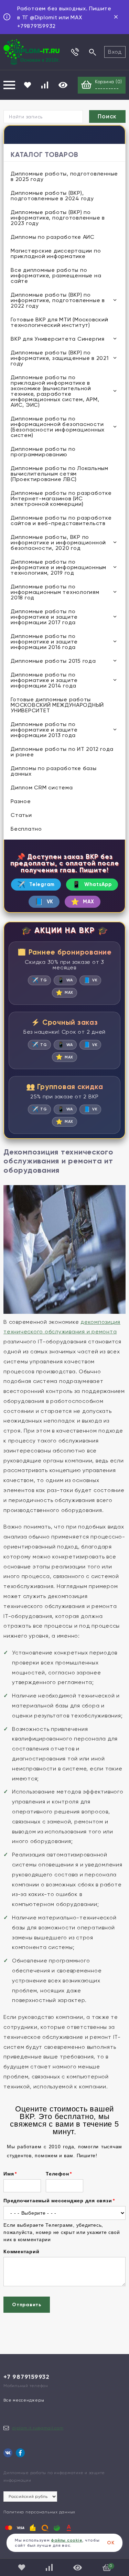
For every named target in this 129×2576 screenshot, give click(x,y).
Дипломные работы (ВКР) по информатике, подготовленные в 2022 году (58, 300)
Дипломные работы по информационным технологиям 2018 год (55, 592)
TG (39, 980)
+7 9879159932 (26, 2377)
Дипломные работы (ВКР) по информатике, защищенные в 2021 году (60, 358)
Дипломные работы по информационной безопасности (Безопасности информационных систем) (58, 427)
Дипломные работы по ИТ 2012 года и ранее (62, 752)
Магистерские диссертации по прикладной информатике (56, 253)
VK (44, 902)
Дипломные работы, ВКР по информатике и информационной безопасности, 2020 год (58, 542)
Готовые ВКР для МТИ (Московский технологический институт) (59, 322)
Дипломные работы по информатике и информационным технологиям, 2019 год (58, 567)
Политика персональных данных (39, 2512)
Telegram (36, 885)
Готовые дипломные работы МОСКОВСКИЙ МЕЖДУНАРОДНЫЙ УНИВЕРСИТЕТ (57, 705)
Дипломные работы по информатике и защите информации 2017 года (44, 617)
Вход (115, 52)
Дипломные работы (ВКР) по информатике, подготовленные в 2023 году (58, 218)
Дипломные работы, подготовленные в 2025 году (64, 176)
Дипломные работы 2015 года (53, 661)
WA (65, 980)
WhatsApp (92, 885)
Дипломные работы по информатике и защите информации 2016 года (44, 642)
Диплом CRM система (42, 787)
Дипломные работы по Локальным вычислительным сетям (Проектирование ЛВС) (60, 474)
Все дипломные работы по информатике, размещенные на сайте (56, 275)
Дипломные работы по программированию (43, 452)
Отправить (27, 2305)
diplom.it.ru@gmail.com (38, 2428)
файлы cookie (67, 2540)
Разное (21, 801)
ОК (111, 2543)
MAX (83, 902)
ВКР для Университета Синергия (58, 339)
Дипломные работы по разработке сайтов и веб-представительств (61, 520)
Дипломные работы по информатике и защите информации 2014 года (44, 680)
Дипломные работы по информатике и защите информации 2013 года (44, 730)
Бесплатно (26, 829)
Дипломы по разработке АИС (53, 237)
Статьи (21, 815)
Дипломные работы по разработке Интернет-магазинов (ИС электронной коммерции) (61, 498)
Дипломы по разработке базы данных (54, 771)
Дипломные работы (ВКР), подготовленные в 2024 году (52, 196)
